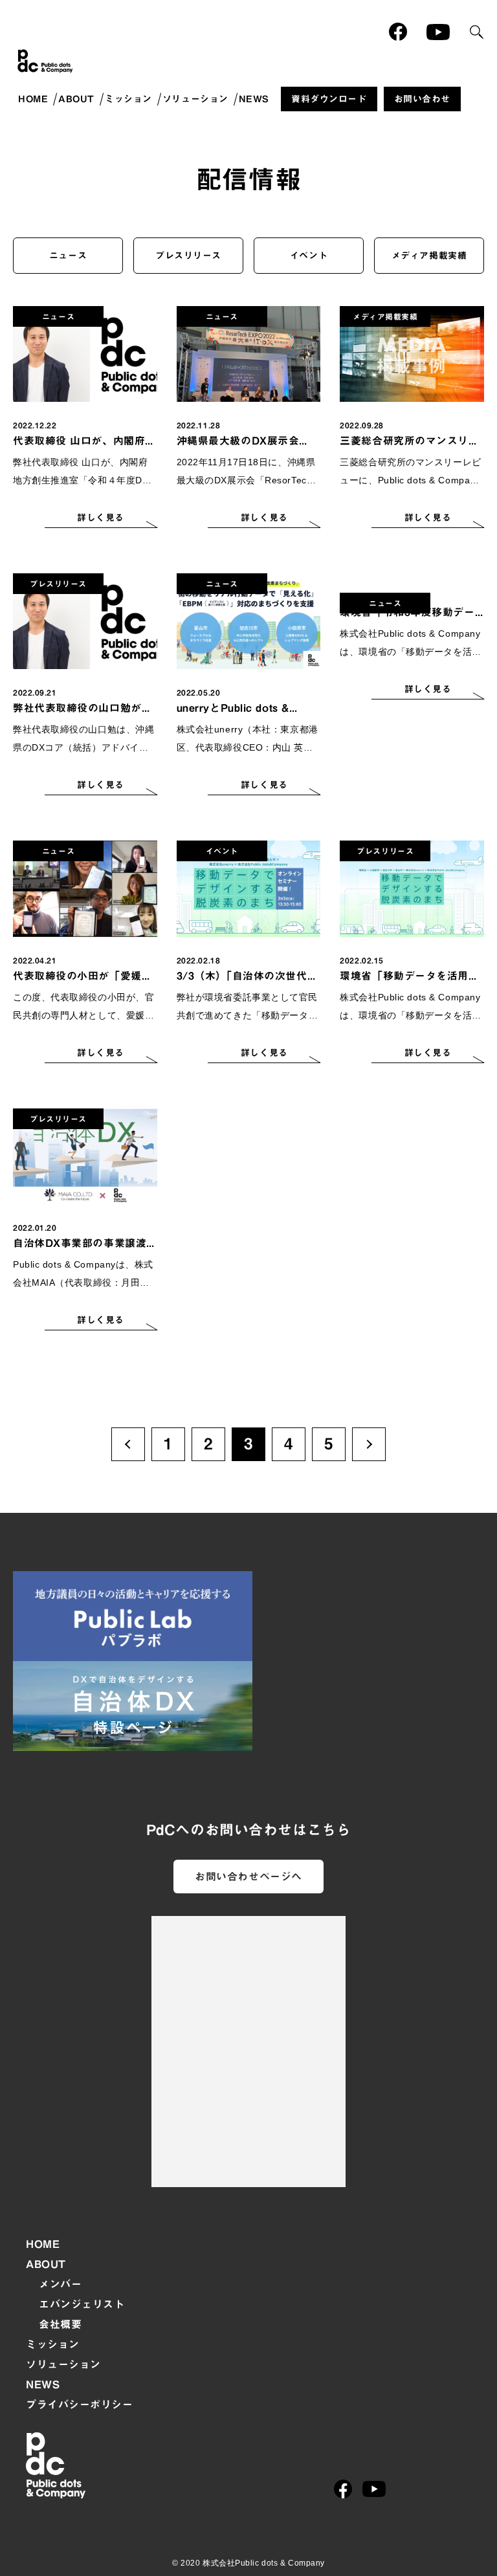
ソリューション (195, 99)
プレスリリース (188, 256)
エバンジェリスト (82, 2304)
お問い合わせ (422, 99)
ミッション (128, 99)
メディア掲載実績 (429, 256)
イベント (309, 256)
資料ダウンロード (329, 99)
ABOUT (76, 99)
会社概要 (60, 2324)
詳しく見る (101, 518)
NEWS (254, 99)
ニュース (68, 256)
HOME (33, 99)
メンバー (60, 2284)
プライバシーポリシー (80, 2405)
